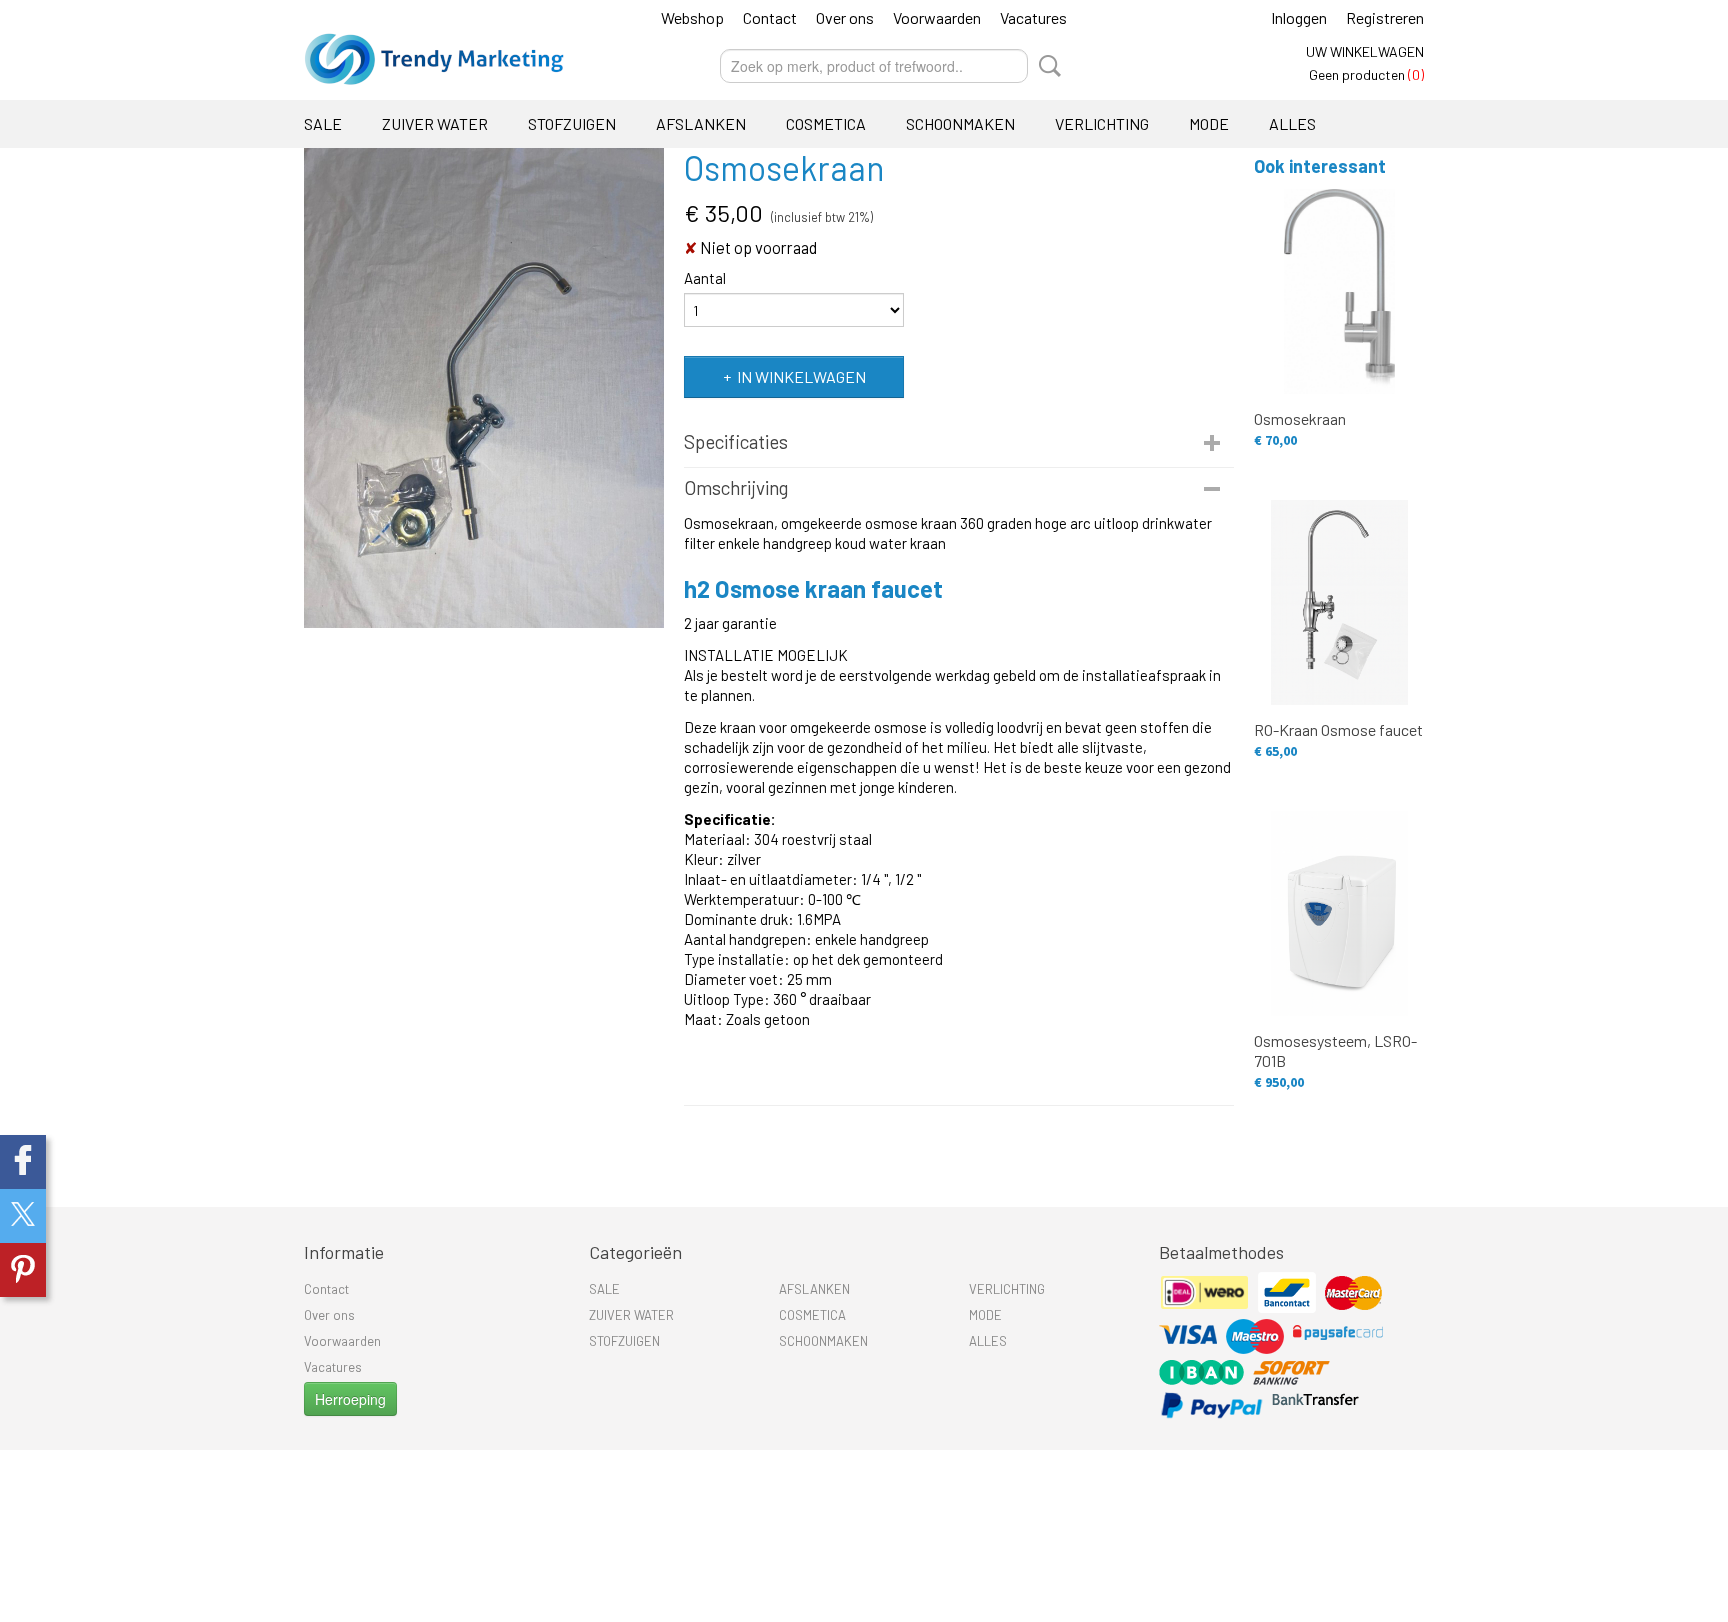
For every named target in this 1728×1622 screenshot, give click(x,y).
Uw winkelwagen (1365, 51)
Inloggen (1299, 17)
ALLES (1292, 123)
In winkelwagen (801, 376)
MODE (1209, 123)
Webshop (692, 17)
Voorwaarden (937, 17)
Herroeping (350, 1399)
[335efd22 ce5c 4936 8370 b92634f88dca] (484, 388)
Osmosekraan (1300, 418)
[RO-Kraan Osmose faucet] (1339, 602)
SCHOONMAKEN (960, 123)
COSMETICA (826, 123)
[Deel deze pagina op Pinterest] (23, 1270)
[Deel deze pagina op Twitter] (23, 1216)
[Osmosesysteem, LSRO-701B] (1339, 913)
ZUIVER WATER (435, 123)
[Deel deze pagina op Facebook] (23, 1162)
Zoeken (1046, 66)
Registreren (1385, 17)
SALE (323, 123)
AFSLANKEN (701, 123)
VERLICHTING (1102, 123)
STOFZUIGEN (572, 123)
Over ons (845, 17)
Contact (770, 17)
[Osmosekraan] (1339, 291)
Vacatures (1033, 17)
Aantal (705, 278)
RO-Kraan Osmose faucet (1338, 729)
